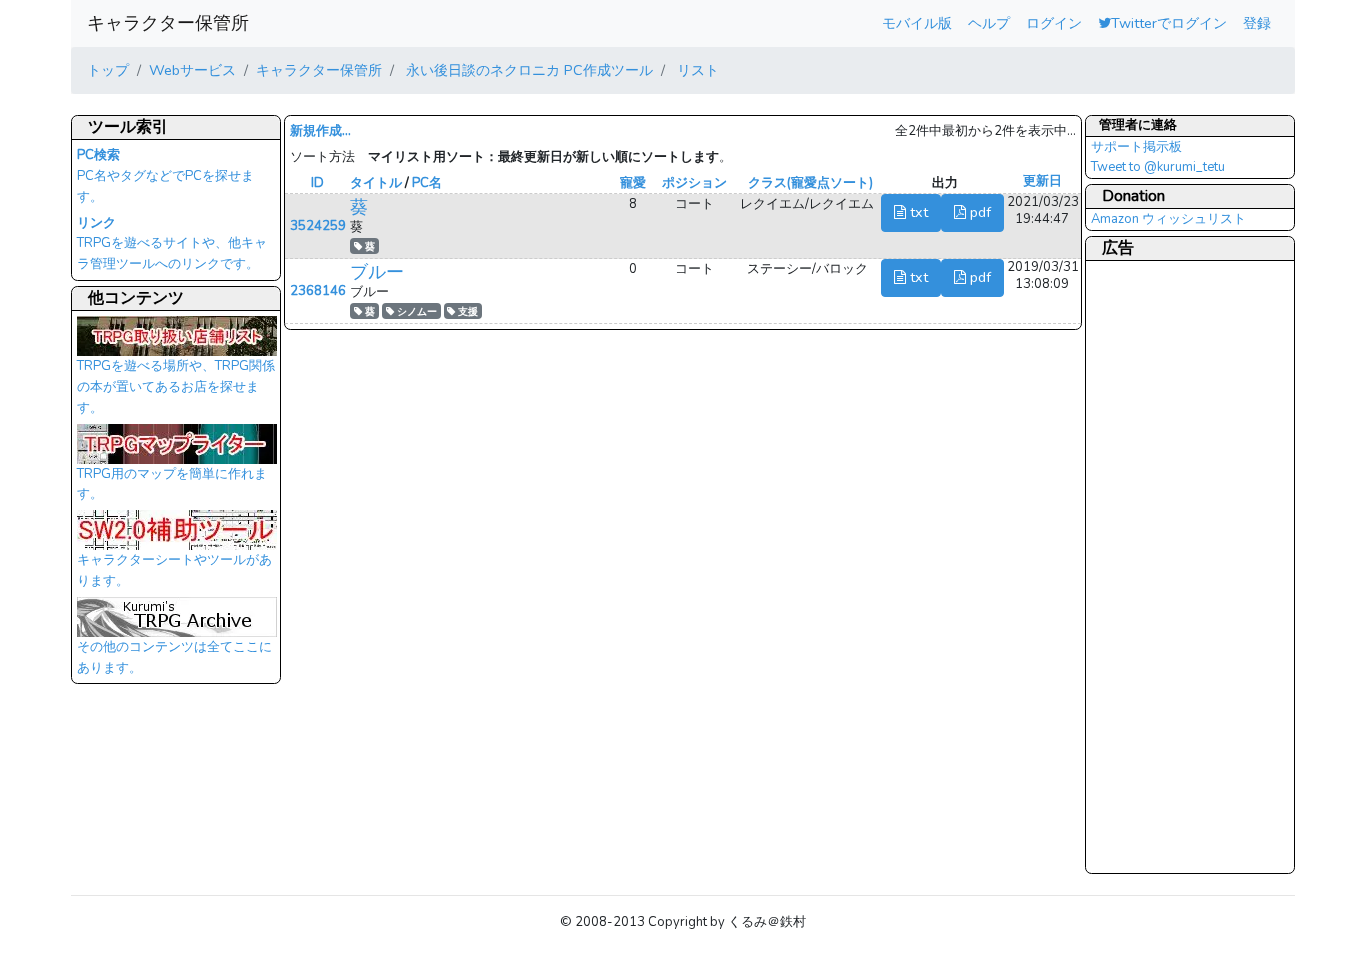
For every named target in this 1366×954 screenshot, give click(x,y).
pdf (978, 212)
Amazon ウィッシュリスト (1168, 219)
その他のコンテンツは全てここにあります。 (174, 657)
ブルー (377, 272)
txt (917, 212)
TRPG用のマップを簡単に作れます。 (172, 484)
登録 (1257, 23)
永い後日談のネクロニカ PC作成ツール (527, 70)
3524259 (318, 226)
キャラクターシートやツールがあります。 (174, 570)
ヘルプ (989, 23)
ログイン (1054, 23)
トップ (108, 70)
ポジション (694, 183)
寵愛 (633, 183)
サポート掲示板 (1136, 147)
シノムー (415, 311)
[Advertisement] (1171, 566)
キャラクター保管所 (168, 23)
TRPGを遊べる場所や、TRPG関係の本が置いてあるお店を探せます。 (176, 386)
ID (317, 183)
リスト (696, 70)
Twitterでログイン (1169, 23)
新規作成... (320, 131)
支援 (466, 311)
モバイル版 (917, 23)
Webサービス (192, 70)
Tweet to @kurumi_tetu (1158, 167)
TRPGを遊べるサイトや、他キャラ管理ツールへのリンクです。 (172, 244)
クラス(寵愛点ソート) (810, 183)
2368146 (318, 291)
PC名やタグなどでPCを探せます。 (165, 176)
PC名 (427, 183)
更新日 (1042, 181)
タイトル (376, 183)
